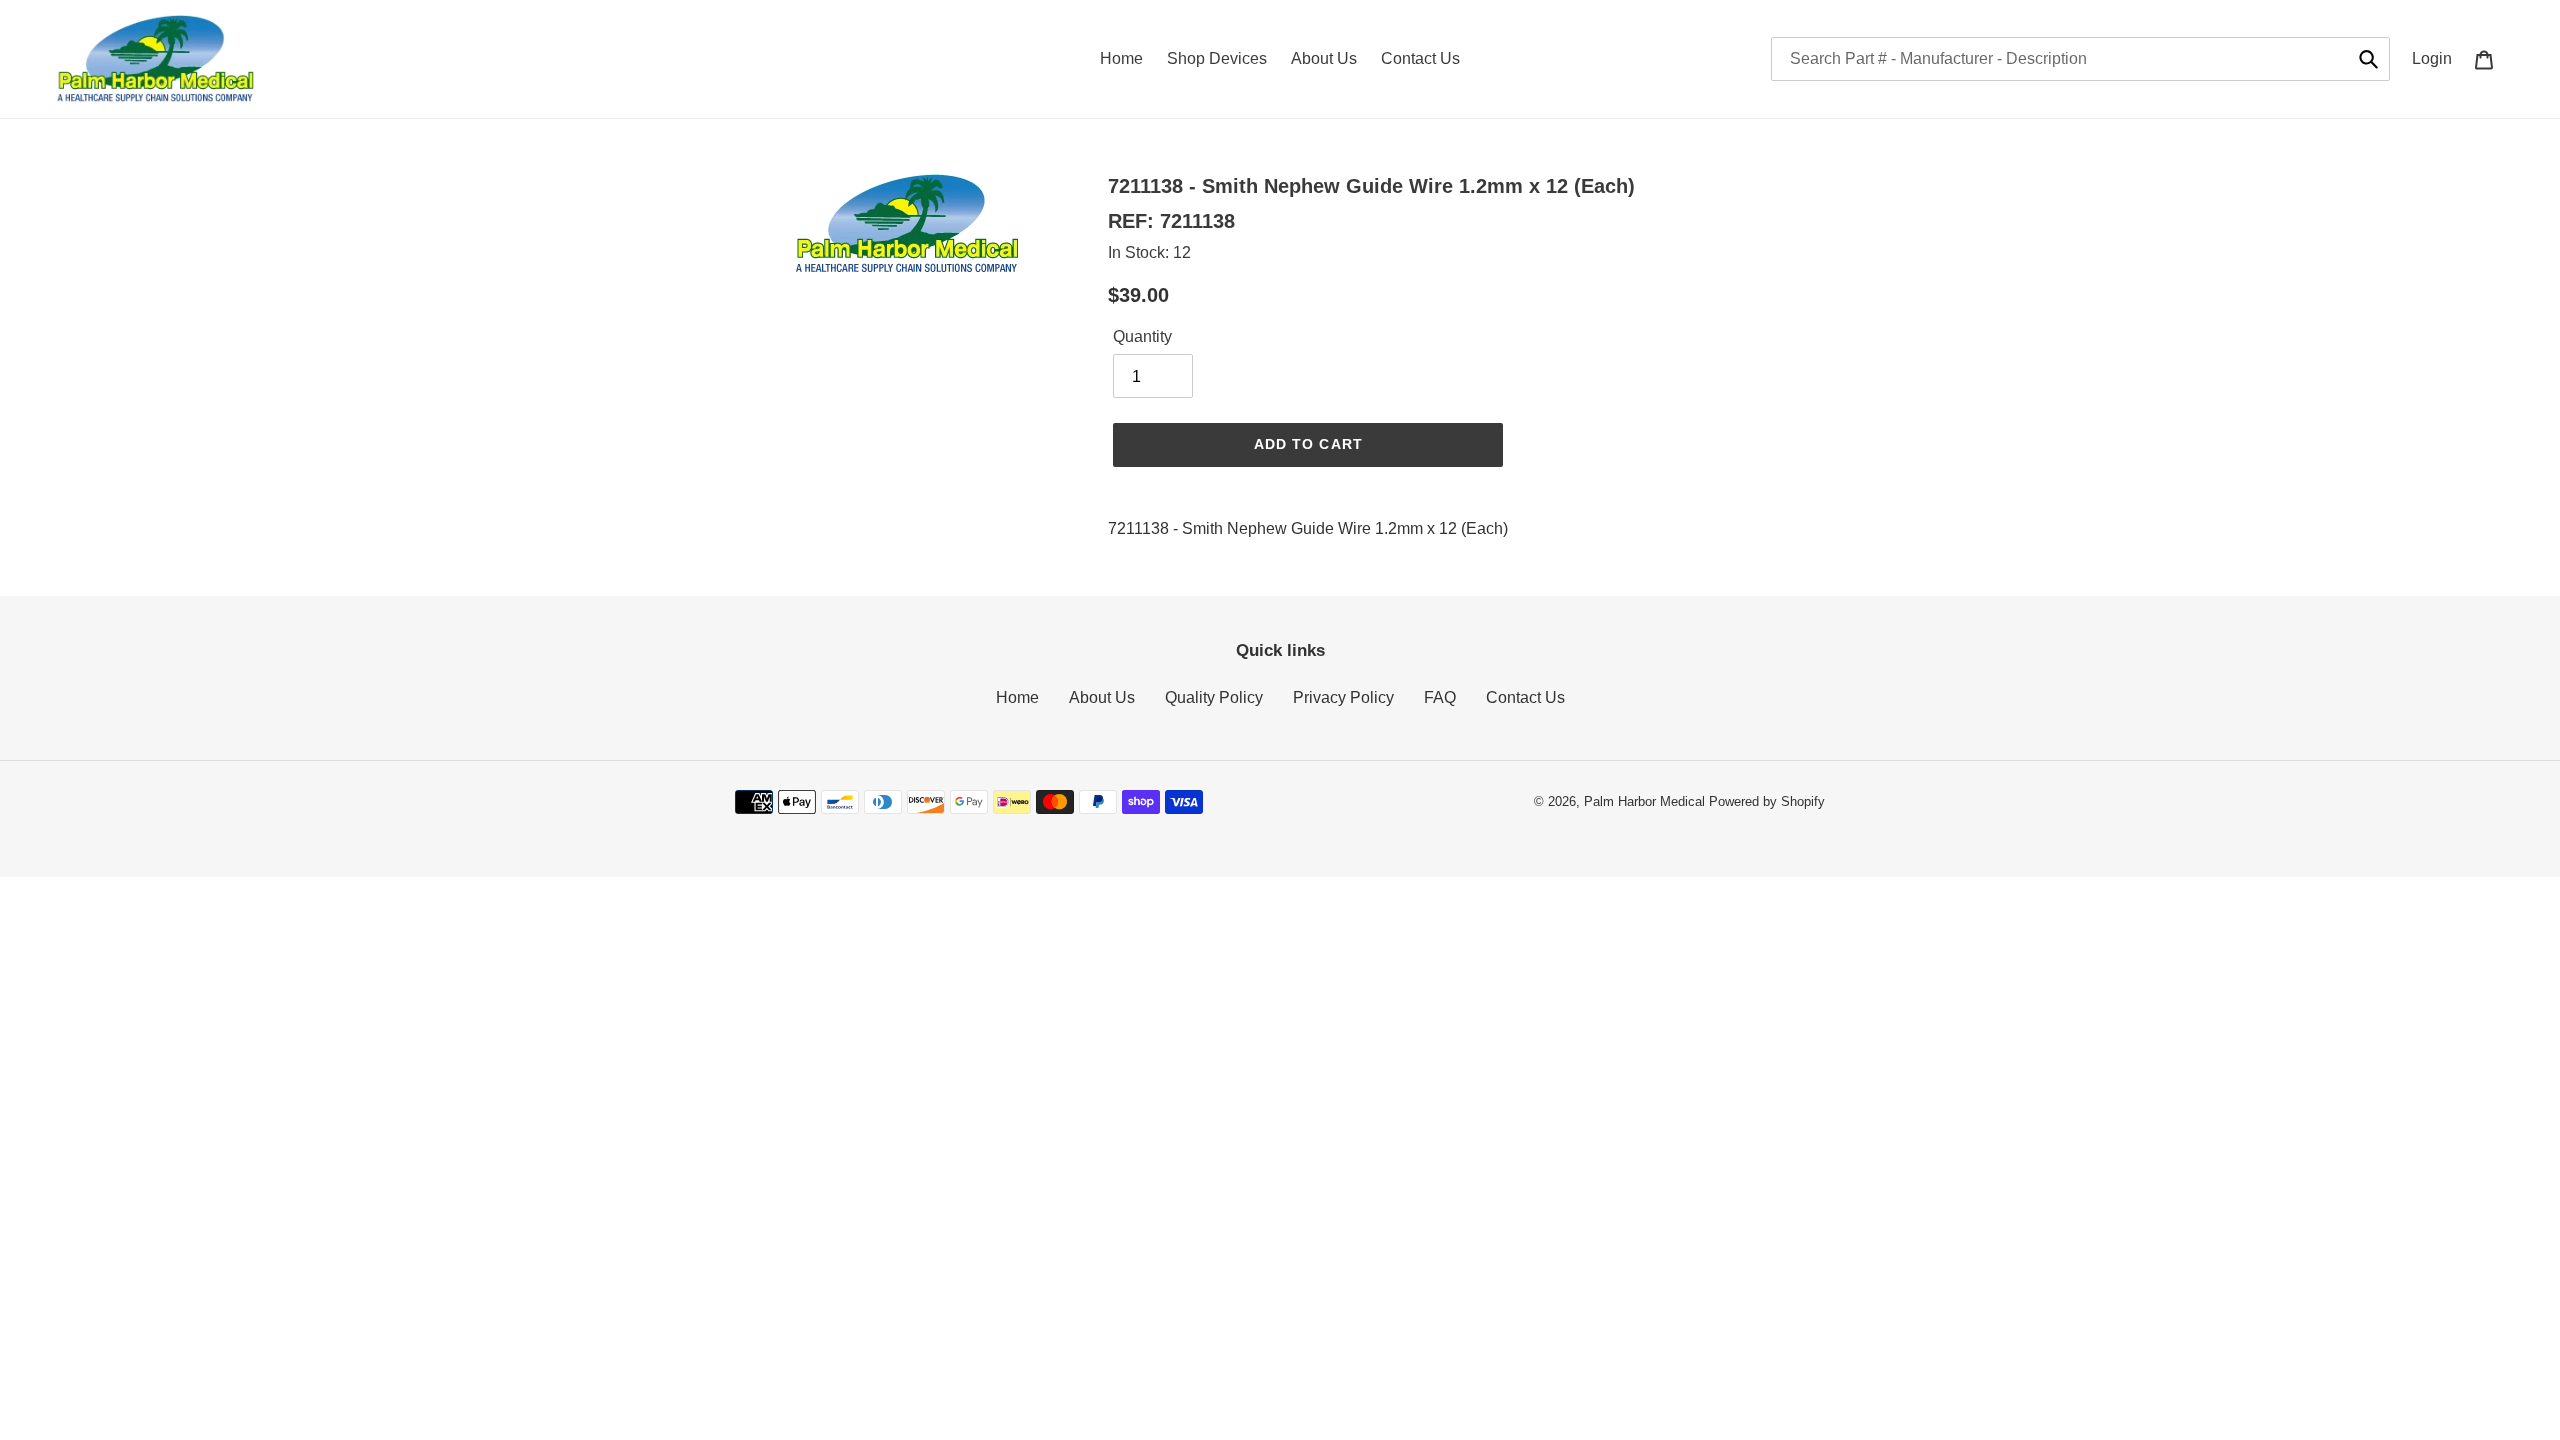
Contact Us (1525, 697)
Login (2437, 58)
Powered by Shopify (1767, 801)
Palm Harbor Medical (1644, 801)
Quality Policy (1214, 697)
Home (1017, 697)
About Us (1102, 697)
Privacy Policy (1343, 697)
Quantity (1142, 336)
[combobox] (2080, 59)
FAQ (1440, 697)
